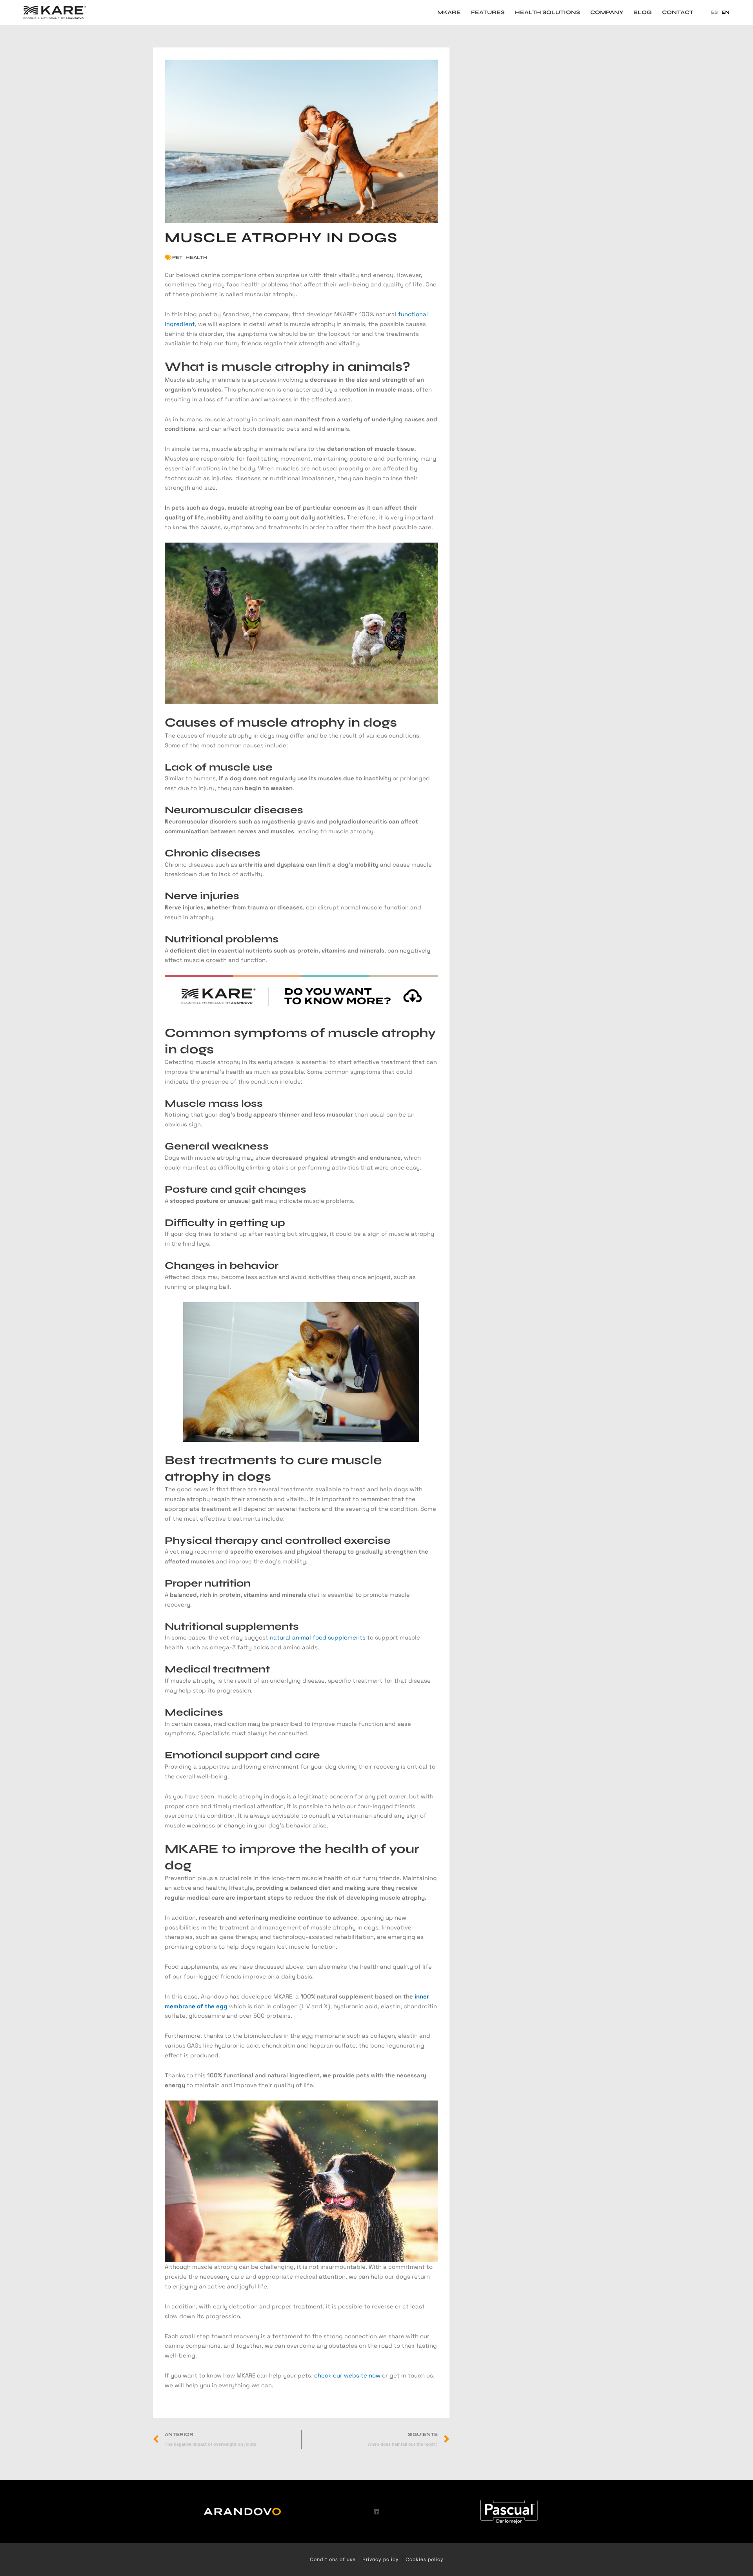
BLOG (643, 13)
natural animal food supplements (318, 1637)
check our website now (347, 2375)
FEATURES (488, 13)
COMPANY (607, 13)
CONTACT (678, 13)
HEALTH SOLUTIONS (547, 13)
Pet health (190, 257)
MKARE (449, 13)
